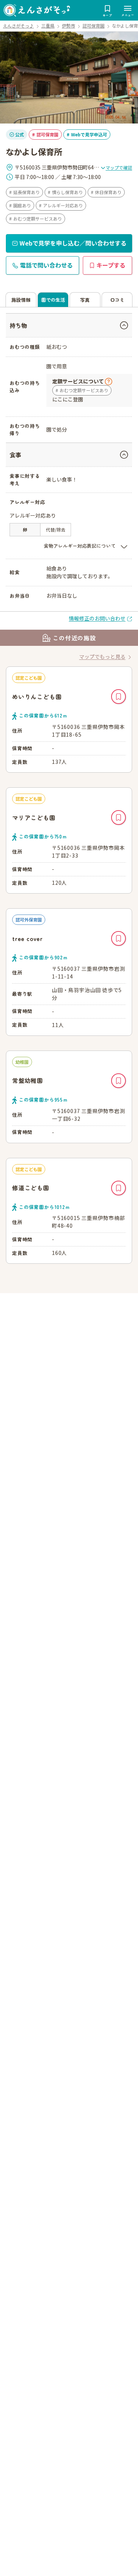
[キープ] (118, 697)
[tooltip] (82, 381)
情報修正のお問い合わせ (97, 618)
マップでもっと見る (102, 656)
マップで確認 (119, 167)
